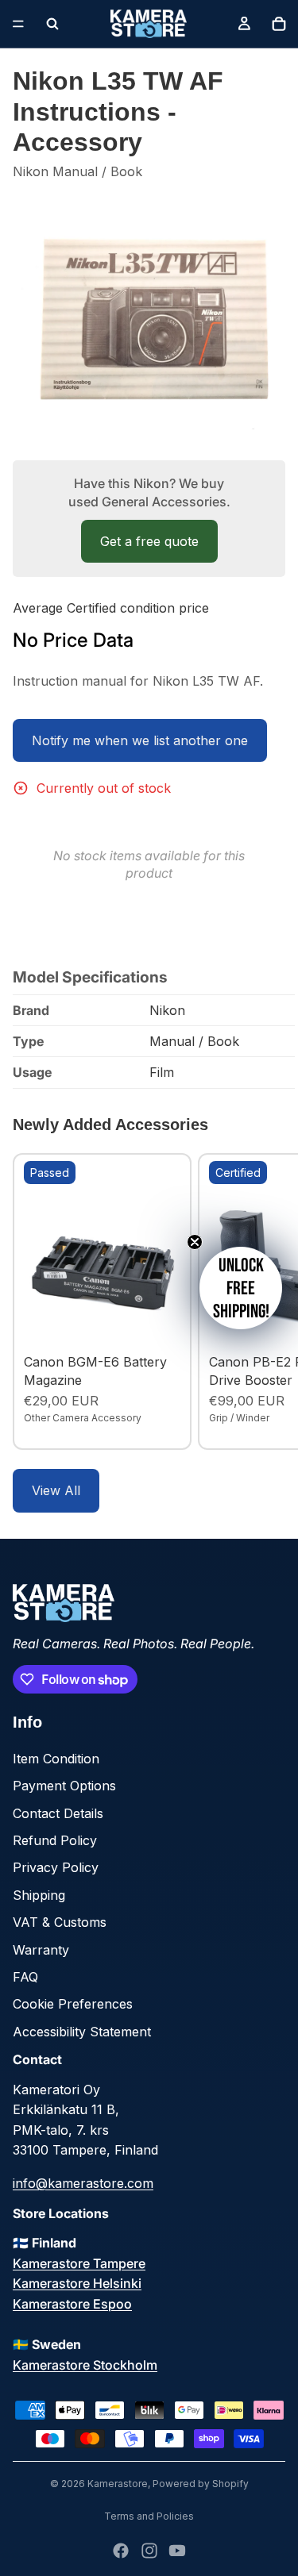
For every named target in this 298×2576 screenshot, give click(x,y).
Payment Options (64, 1786)
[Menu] (18, 24)
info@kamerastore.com (83, 2183)
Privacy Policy (56, 1867)
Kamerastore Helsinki (77, 2283)
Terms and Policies (149, 2516)
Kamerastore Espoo (72, 2304)
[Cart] (279, 24)
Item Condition (56, 1759)
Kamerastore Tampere (79, 2263)
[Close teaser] (195, 1242)
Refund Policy (55, 1840)
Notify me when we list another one (140, 740)
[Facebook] (121, 2551)
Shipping (39, 1895)
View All (56, 1490)
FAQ (25, 1977)
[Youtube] (177, 2551)
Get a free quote (149, 541)
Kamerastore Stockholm (85, 2365)
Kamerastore (118, 2484)
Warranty (41, 1950)
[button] (241, 1288)
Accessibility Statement (82, 2032)
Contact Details (58, 1813)
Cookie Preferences (73, 2004)
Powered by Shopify (201, 2484)
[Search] (52, 24)
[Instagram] (149, 2551)
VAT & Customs (60, 1922)
